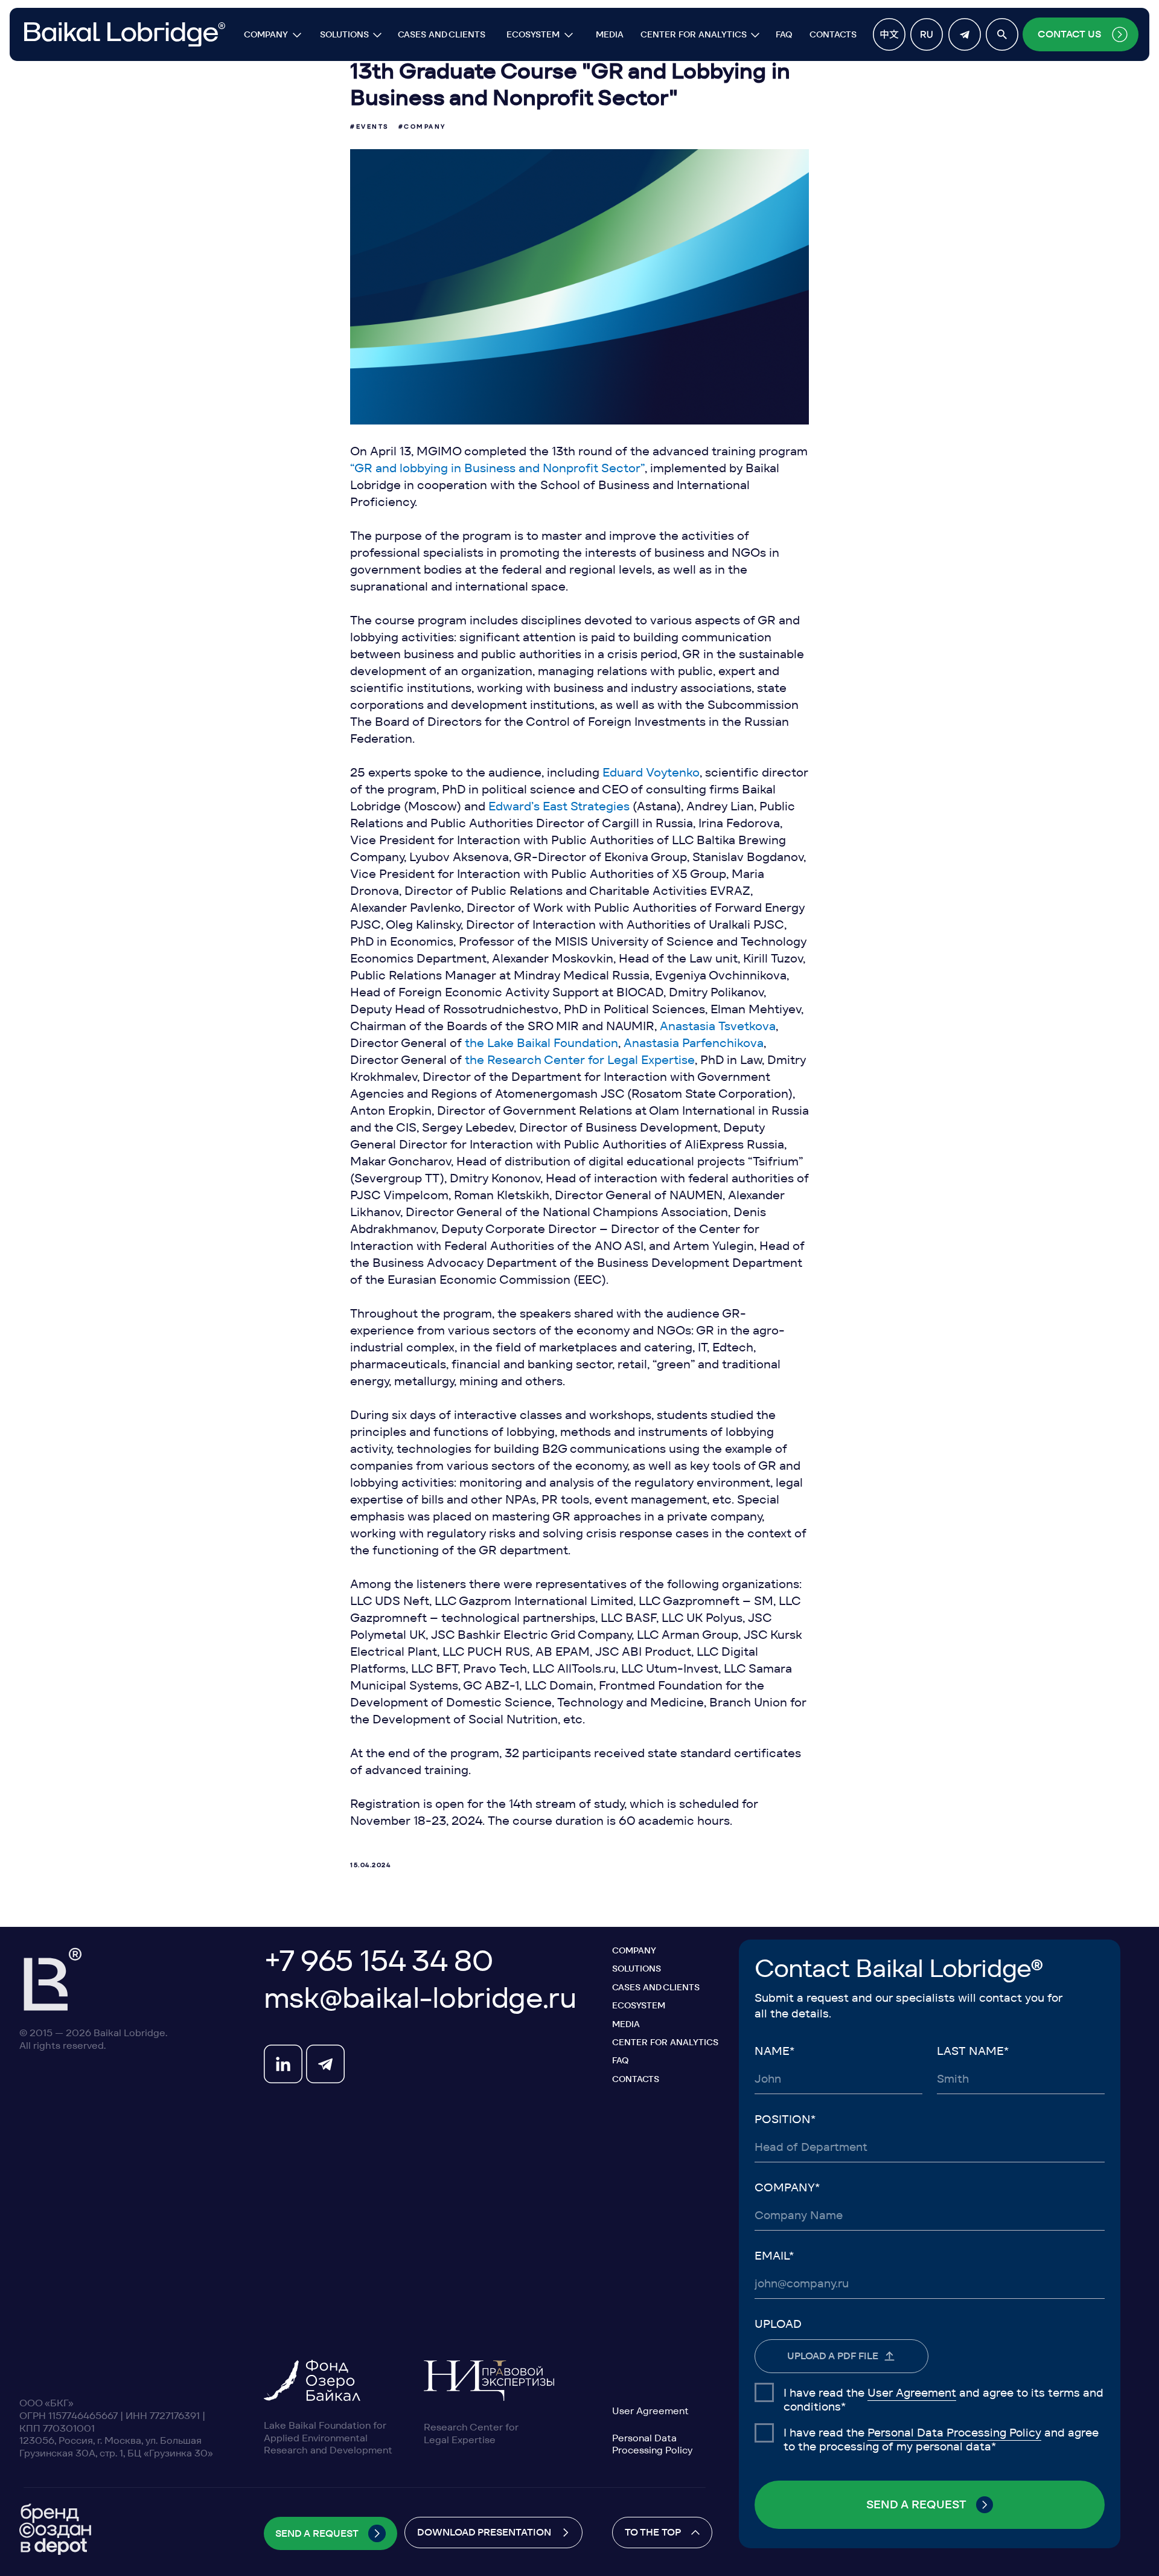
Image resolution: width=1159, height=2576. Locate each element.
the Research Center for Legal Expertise (580, 1060)
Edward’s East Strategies (559, 806)
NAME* (774, 2051)
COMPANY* (787, 2187)
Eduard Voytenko (651, 772)
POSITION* (785, 2119)
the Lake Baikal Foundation (541, 1043)
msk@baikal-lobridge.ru (420, 1998)
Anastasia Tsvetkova (718, 1026)
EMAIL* (774, 2256)
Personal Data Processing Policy (954, 2433)
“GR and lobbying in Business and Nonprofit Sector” (497, 468)
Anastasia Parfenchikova (694, 1043)
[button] (1081, 34)
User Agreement (912, 2393)
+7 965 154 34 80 (378, 1961)
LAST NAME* (973, 2051)
